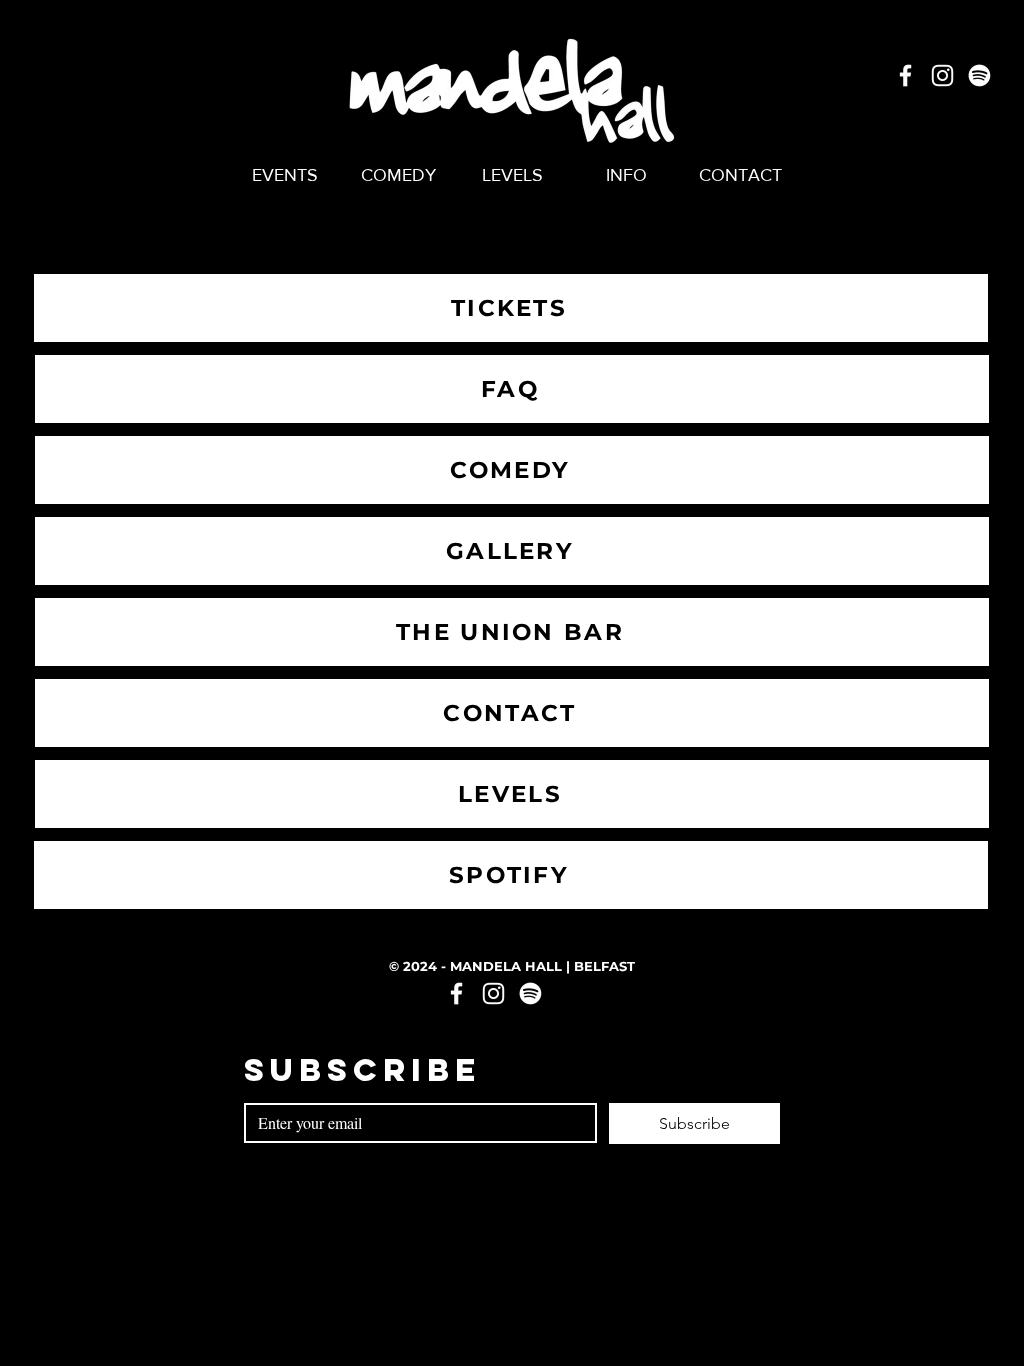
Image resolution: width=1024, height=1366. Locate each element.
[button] (626, 175)
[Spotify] (979, 75)
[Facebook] (905, 75)
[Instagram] (942, 75)
